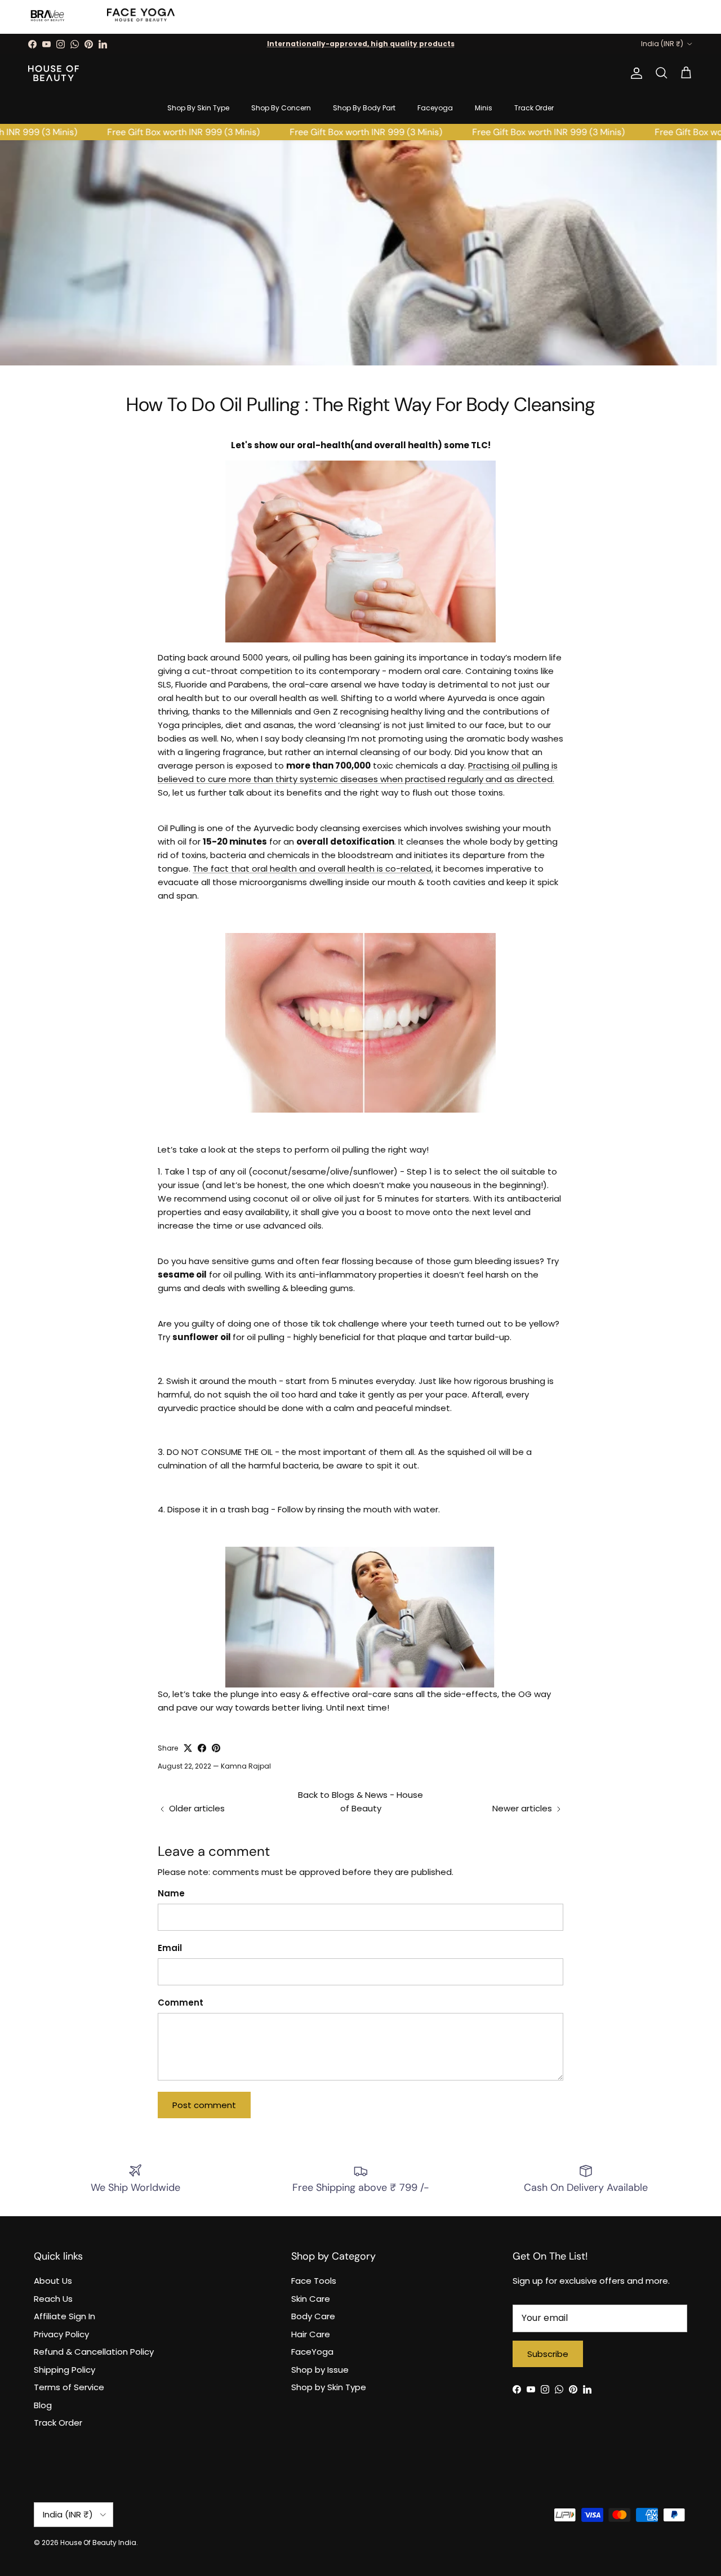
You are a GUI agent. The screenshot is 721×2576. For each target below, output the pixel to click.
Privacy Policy (61, 2334)
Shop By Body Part (364, 108)
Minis (484, 108)
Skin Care (311, 2299)
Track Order (534, 108)
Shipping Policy (64, 2370)
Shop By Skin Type (198, 108)
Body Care (313, 2316)
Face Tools (314, 2281)
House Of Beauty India (98, 2542)
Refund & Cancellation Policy (94, 2352)
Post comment (204, 2105)
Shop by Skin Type (329, 2387)
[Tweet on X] (188, 1748)
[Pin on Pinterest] (216, 1748)
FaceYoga (312, 2352)
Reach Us (53, 2299)
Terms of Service (69, 2387)
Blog (43, 2405)
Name (171, 1893)
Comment (181, 2003)
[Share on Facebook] (202, 1748)
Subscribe (548, 2354)
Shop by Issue (320, 2370)
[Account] (634, 73)
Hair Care (311, 2334)
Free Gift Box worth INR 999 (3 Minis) (168, 132)
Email (170, 1948)
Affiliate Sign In (64, 2316)
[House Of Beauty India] (54, 73)
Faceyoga (435, 108)
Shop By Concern (281, 108)
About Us (53, 2281)
